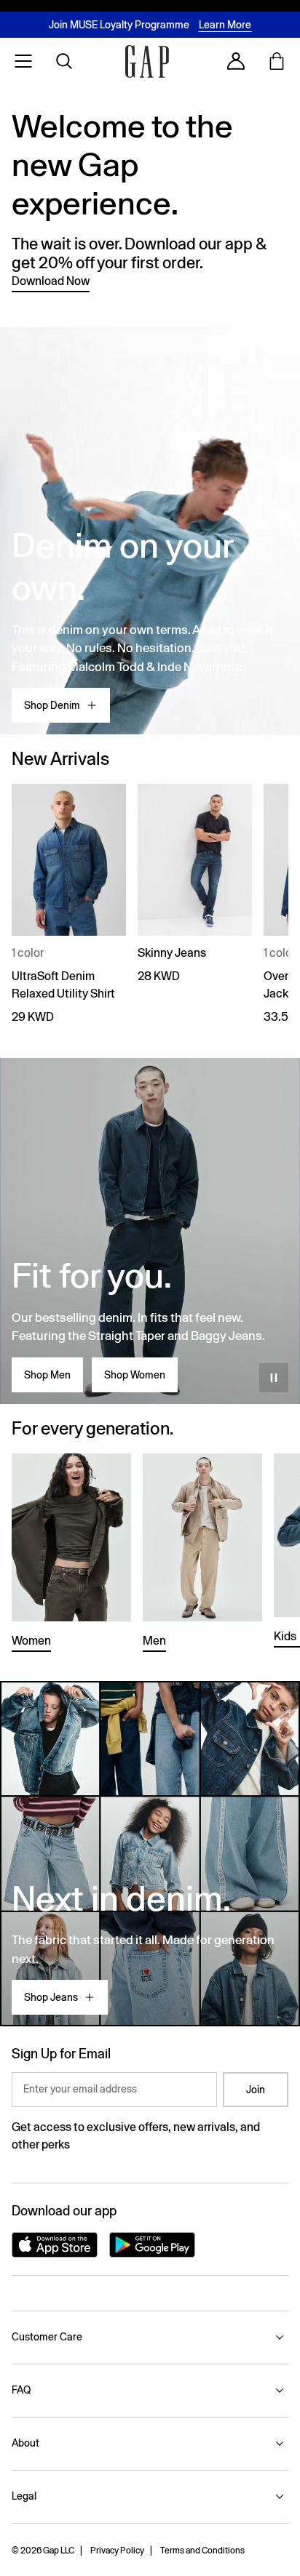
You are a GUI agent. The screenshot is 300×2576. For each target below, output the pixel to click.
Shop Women (135, 1375)
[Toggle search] (64, 61)
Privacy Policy (117, 2551)
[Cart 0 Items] (277, 61)
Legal (24, 2496)
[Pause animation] (274, 1378)
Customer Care (47, 2337)
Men (154, 1641)
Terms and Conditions (202, 2551)
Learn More (225, 25)
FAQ (21, 2390)
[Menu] (23, 61)
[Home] (147, 61)
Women (31, 1641)
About (25, 2443)
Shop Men (47, 1375)
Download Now (51, 281)
